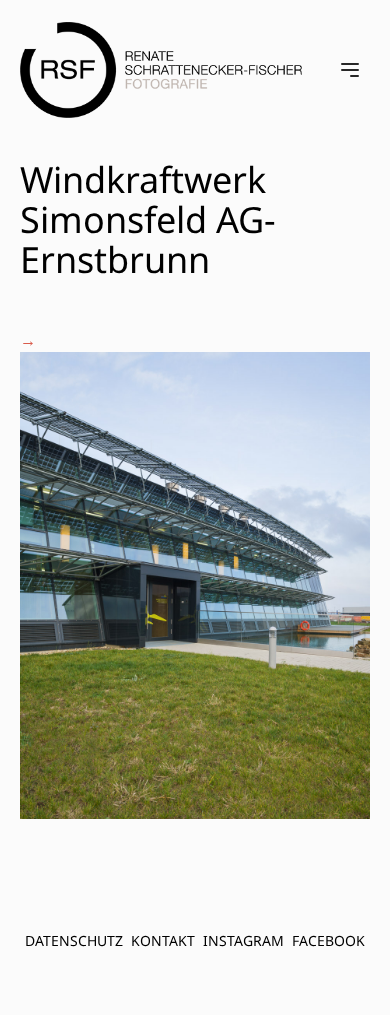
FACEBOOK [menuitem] (328, 940)
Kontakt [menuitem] (163, 940)
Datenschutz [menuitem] (74, 940)
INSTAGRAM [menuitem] (243, 940)
